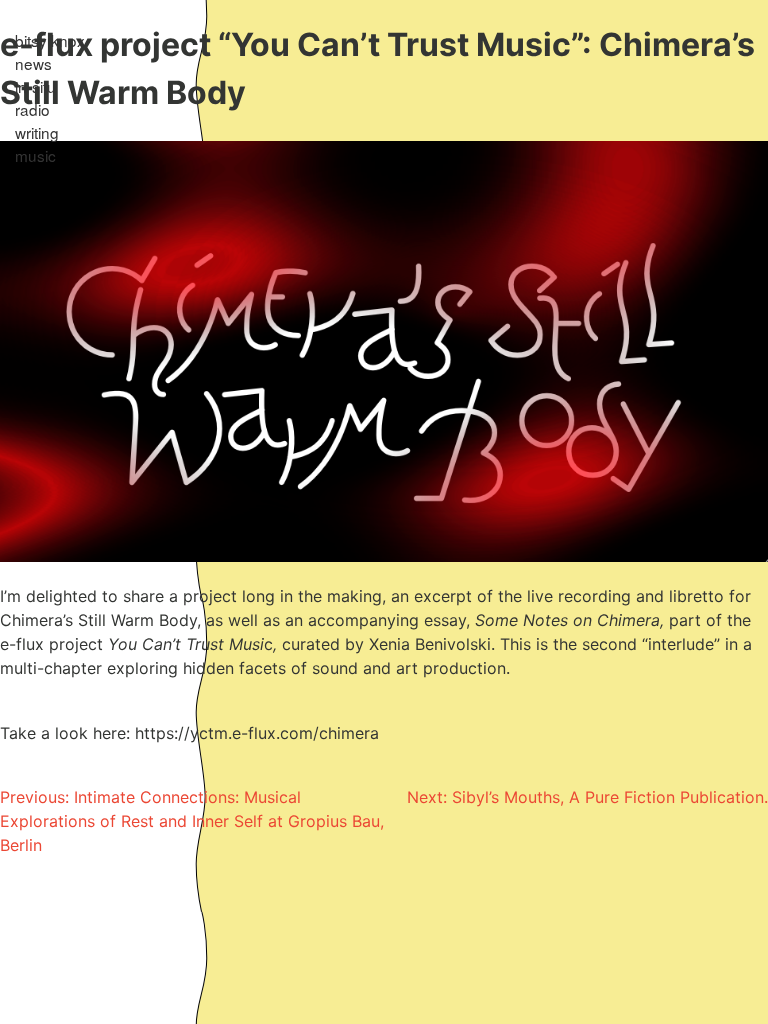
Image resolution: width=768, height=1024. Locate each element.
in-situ (35, 86)
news (33, 63)
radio (32, 109)
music (35, 155)
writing (37, 132)
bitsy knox (50, 40)
